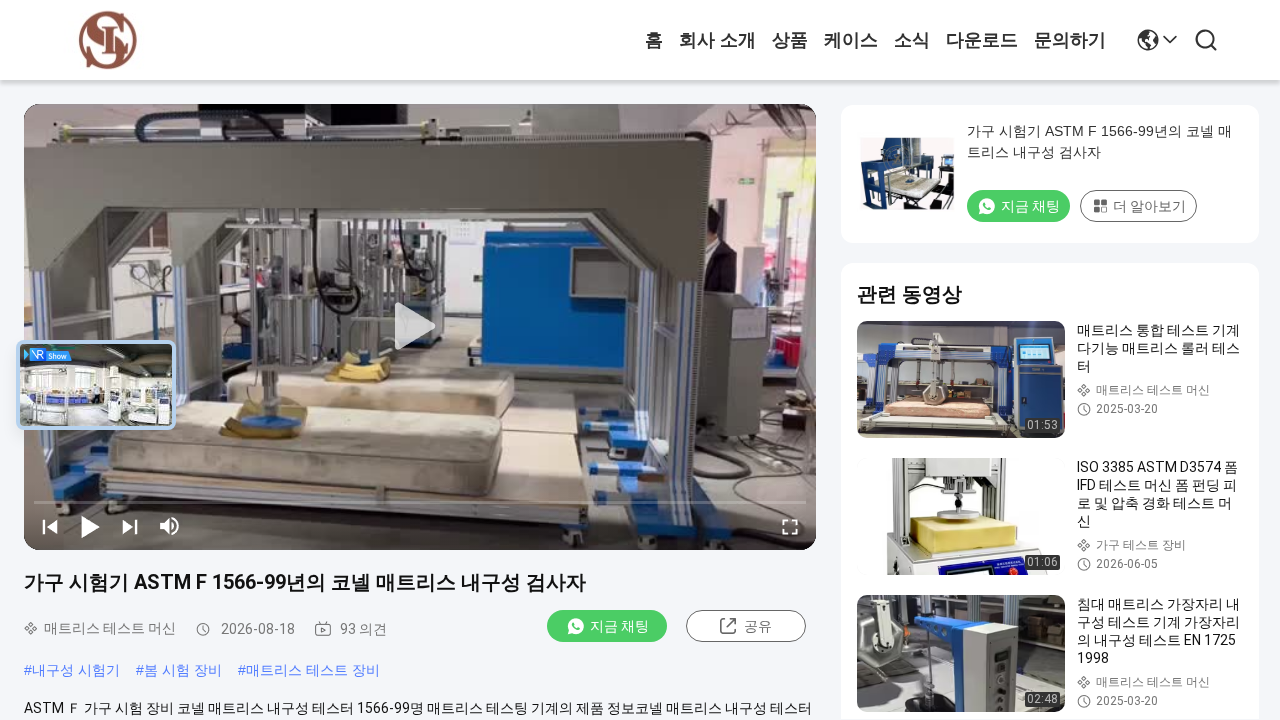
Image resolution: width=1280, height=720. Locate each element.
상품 (790, 40)
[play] (420, 327)
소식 (912, 40)
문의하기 (1070, 40)
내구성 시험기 (76, 670)
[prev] (50, 526)
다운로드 (982, 40)
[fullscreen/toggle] (790, 526)
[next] (130, 526)
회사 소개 (717, 40)
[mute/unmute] (170, 526)
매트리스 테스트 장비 (313, 670)
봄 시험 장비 (183, 670)
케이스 (851, 40)
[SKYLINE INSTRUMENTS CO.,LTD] (108, 40)
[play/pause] (90, 526)
